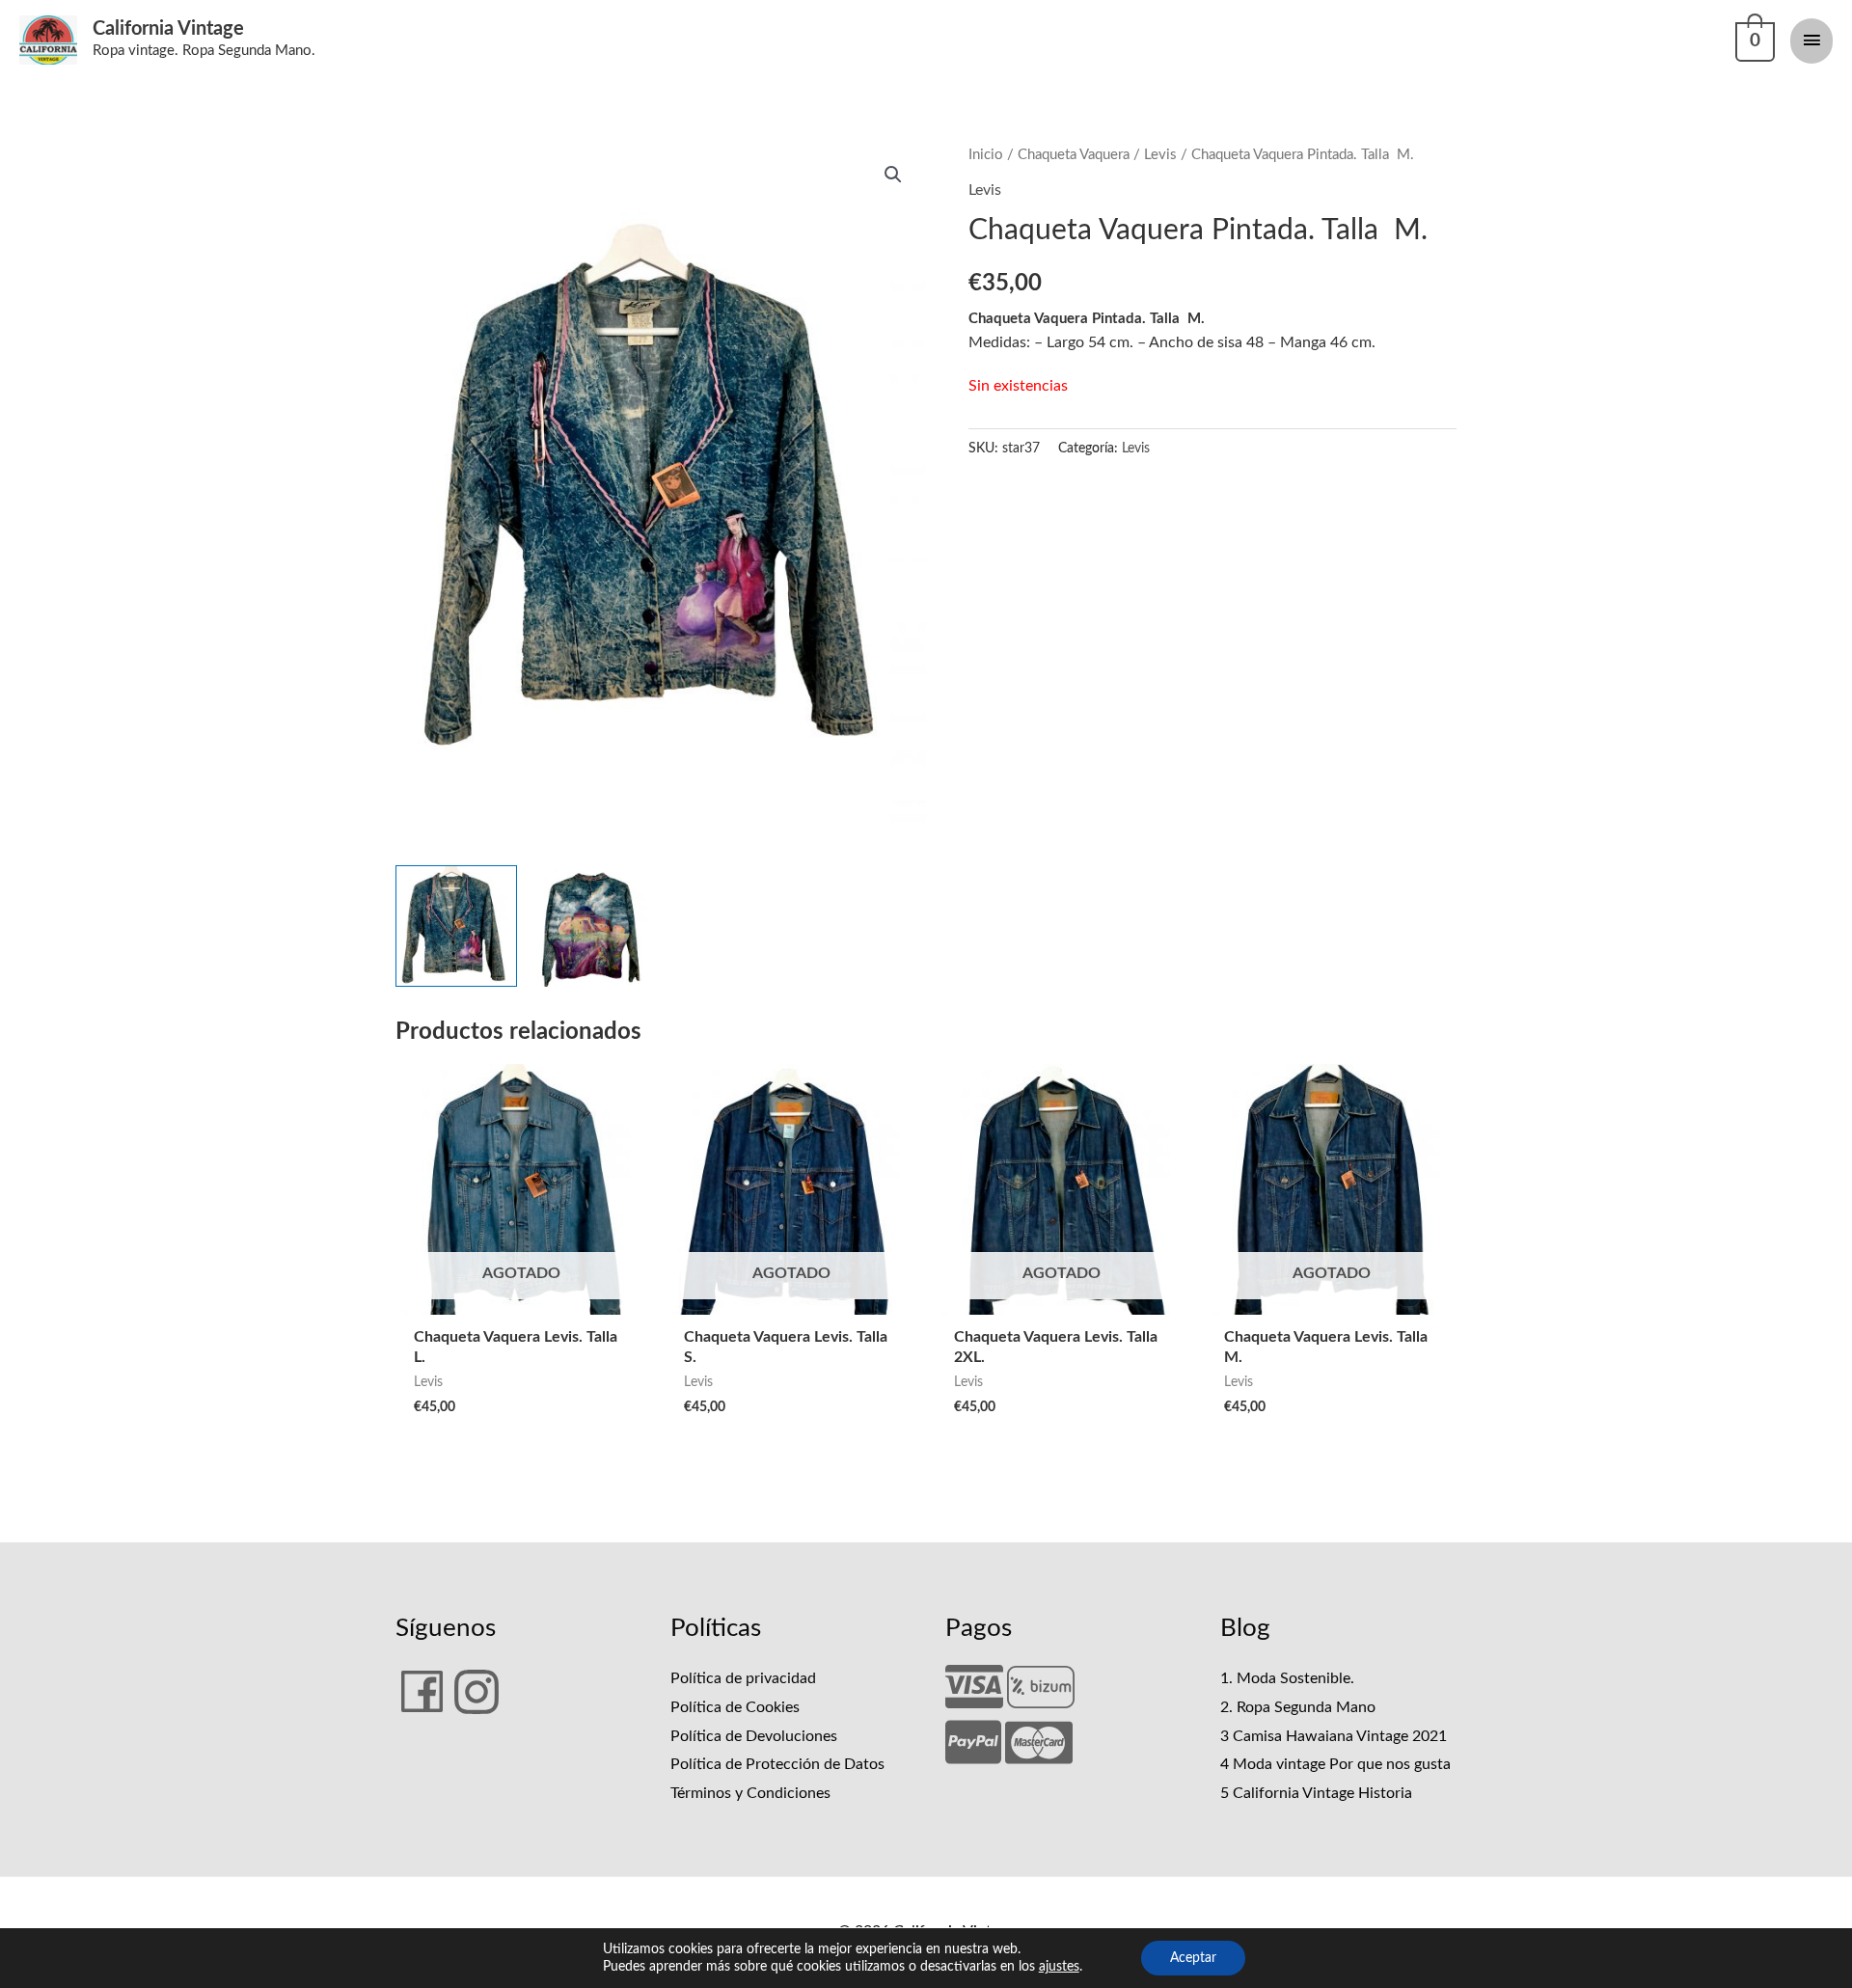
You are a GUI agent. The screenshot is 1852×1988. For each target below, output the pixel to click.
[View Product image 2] (592, 926)
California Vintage (168, 29)
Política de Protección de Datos (777, 1764)
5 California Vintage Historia (1316, 1793)
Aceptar (1193, 1958)
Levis (1160, 155)
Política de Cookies (735, 1707)
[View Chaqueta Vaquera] (456, 926)
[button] (893, 175)
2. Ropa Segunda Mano (1298, 1707)
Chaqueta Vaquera (1074, 155)
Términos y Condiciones (750, 1793)
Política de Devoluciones (754, 1736)
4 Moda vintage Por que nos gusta (1335, 1764)
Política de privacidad (743, 1678)
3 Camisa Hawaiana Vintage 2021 (1334, 1736)
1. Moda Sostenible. (1287, 1678)
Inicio (986, 155)
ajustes (1059, 1967)
